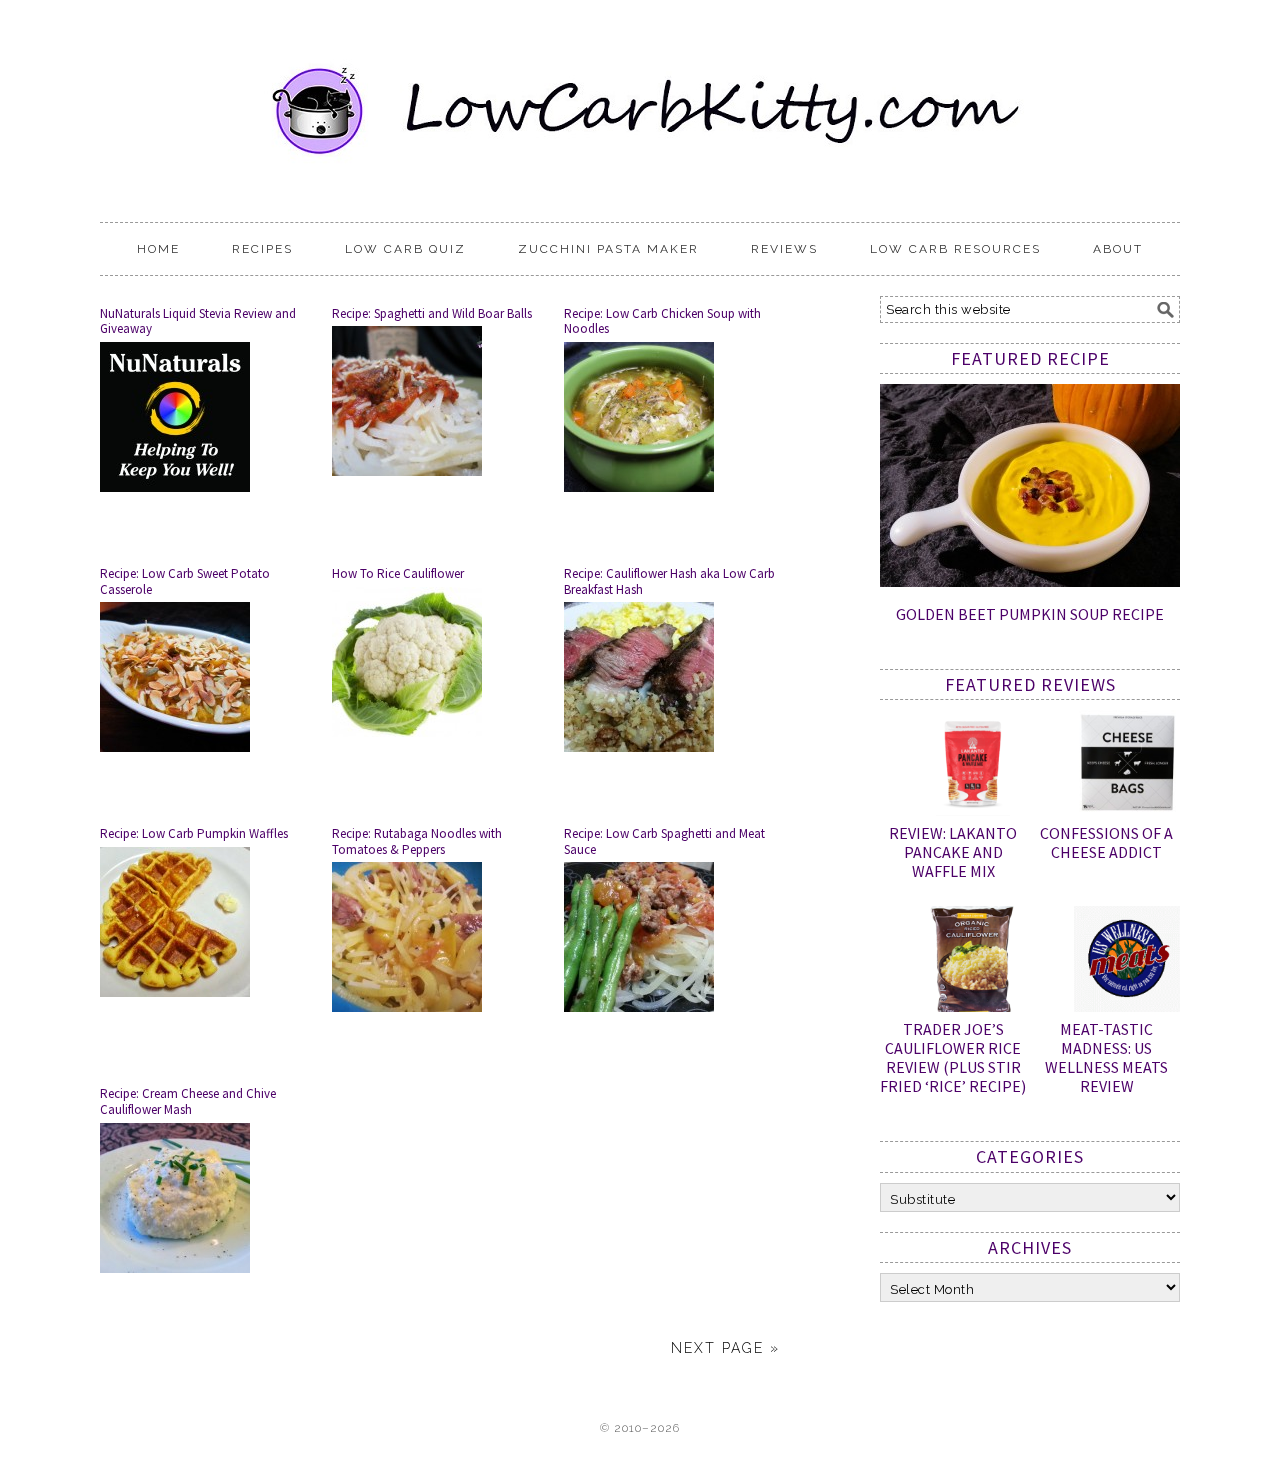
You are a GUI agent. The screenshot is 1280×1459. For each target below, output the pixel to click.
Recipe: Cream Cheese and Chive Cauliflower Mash (188, 1101)
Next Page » (725, 1348)
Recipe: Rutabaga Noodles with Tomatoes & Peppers (417, 841)
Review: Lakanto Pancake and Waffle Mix (953, 852)
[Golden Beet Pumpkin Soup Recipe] (1030, 582)
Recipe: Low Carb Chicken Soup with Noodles (662, 321)
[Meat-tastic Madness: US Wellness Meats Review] (1127, 963)
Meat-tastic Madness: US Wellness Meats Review (1106, 1058)
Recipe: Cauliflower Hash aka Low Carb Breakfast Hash (669, 581)
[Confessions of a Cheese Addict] (1127, 767)
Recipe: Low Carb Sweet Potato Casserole (185, 581)
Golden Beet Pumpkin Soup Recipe (1030, 614)
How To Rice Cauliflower (398, 573)
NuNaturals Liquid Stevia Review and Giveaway (198, 321)
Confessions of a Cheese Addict (1106, 842)
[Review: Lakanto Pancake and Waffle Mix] (973, 767)
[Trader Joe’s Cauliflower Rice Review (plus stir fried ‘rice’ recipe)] (973, 963)
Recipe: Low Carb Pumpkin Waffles (194, 833)
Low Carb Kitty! (640, 102)
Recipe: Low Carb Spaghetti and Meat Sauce (664, 841)
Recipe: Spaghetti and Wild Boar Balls (432, 313)
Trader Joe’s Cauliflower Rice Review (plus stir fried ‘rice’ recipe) (953, 1058)
